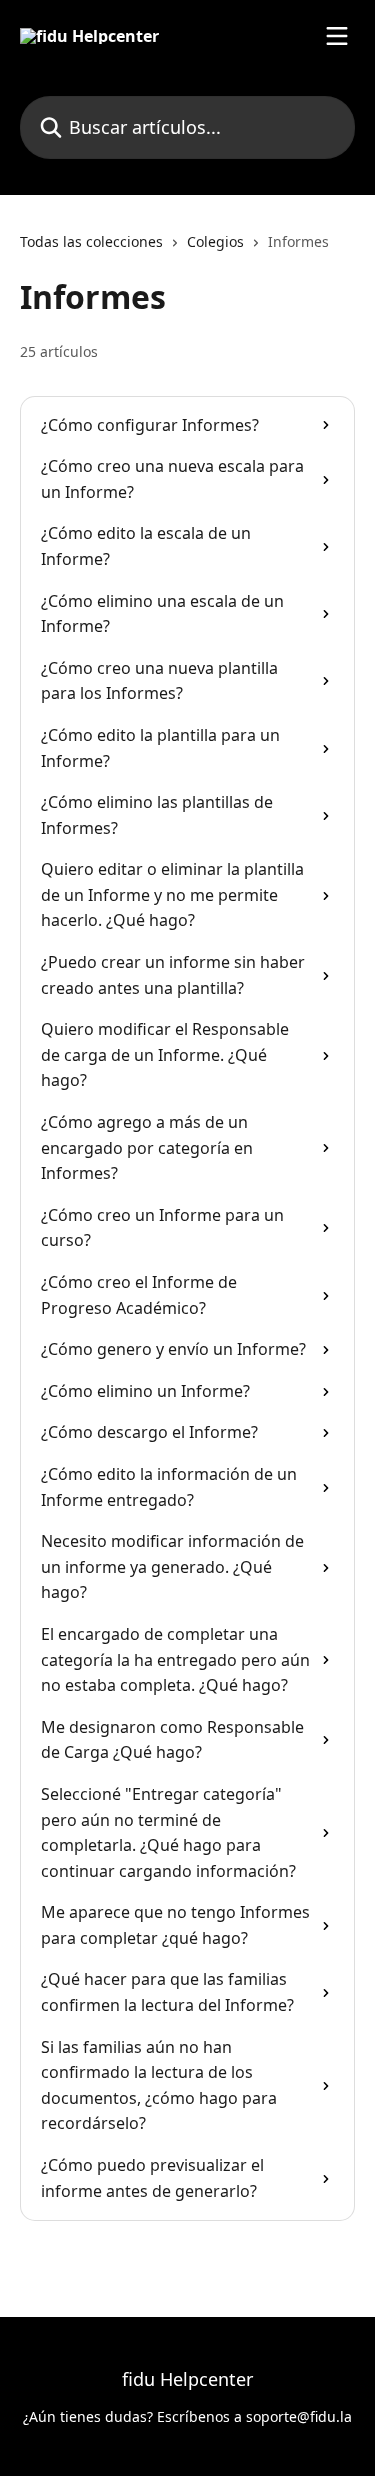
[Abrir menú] (337, 36)
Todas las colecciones (91, 241)
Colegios (215, 241)
